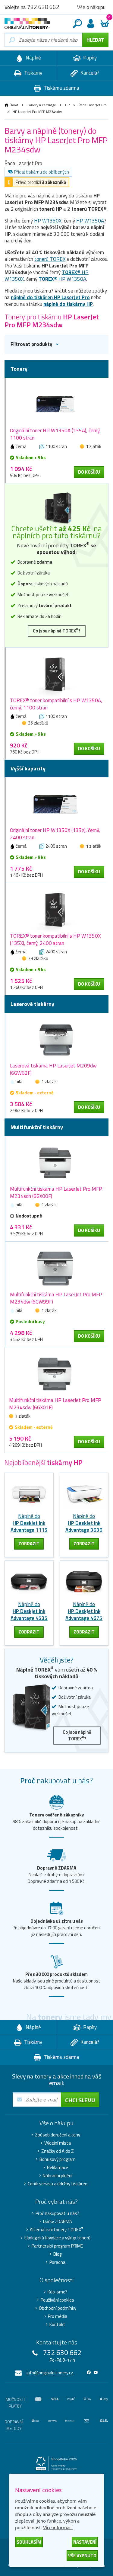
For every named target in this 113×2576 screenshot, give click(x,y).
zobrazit (29, 1544)
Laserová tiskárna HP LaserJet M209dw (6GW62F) (53, 1069)
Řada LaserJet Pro (93, 105)
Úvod (14, 105)
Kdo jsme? (58, 2292)
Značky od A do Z (58, 2151)
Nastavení (85, 2542)
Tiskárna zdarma (61, 88)
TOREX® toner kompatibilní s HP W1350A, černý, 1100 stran (56, 704)
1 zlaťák (94, 446)
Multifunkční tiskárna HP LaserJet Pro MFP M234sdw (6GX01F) (55, 1404)
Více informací (58, 2527)
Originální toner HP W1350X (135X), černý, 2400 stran (55, 834)
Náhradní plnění (58, 2176)
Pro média (58, 2316)
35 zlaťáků (38, 723)
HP (67, 105)
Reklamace (58, 2168)
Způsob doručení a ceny (58, 2135)
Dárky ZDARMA (58, 2222)
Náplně (33, 58)
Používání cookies (57, 2300)
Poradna (57, 2262)
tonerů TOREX (50, 259)
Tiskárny (33, 73)
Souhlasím (29, 2542)
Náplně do (29, 1523)
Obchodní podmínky (58, 2308)
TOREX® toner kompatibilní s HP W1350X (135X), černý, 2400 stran (55, 939)
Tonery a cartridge (42, 105)
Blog (57, 2254)
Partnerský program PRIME (57, 2246)
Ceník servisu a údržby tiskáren (58, 2184)
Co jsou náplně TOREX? (57, 630)
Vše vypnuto (82, 2556)
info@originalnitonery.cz (50, 2373)
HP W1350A (90, 221)
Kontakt (57, 2325)
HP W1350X (48, 221)
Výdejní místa (58, 2143)
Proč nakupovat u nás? (57, 2213)
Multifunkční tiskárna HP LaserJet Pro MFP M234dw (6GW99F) (56, 1298)
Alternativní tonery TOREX (57, 2230)
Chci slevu (80, 2100)
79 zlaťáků (38, 958)
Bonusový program (58, 2159)
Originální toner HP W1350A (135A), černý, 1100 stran (55, 434)
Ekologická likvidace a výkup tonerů (57, 2238)
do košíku (89, 472)
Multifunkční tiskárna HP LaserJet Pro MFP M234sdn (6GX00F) (56, 1192)
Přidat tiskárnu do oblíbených (42, 172)
